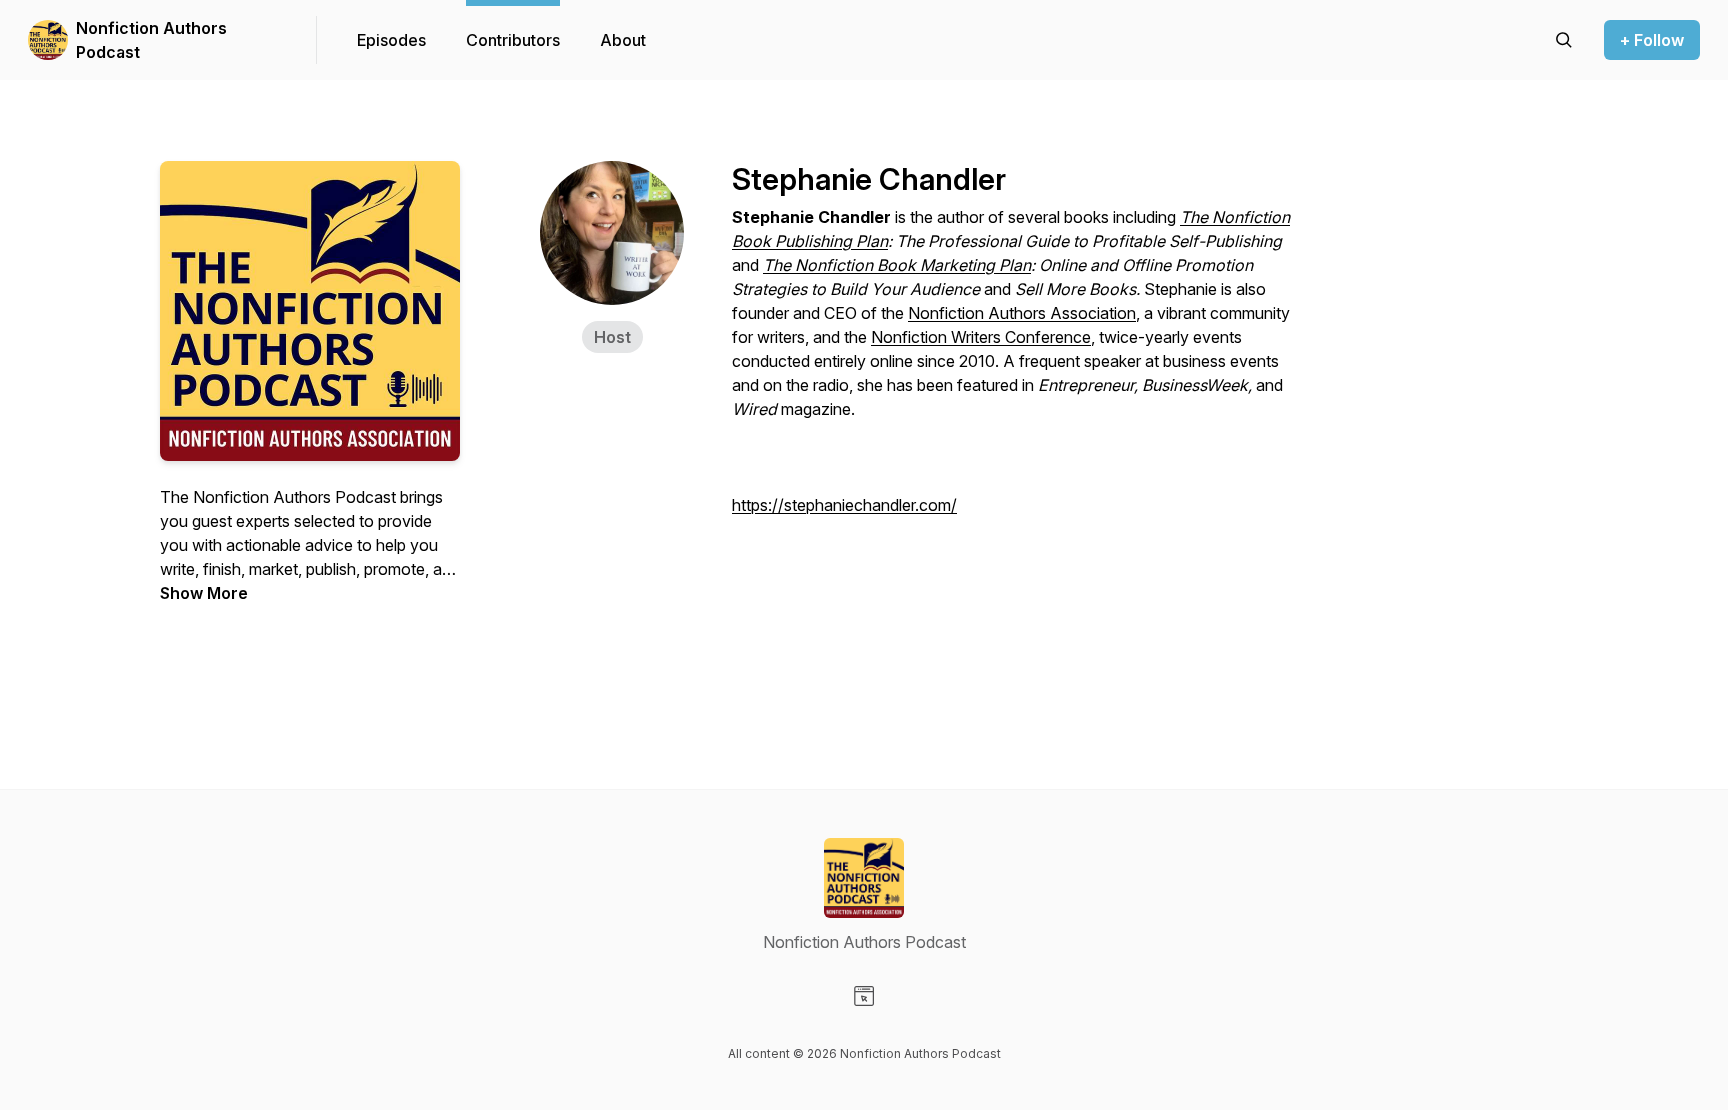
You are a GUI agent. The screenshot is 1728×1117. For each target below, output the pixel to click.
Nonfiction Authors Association (1022, 313)
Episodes (391, 40)
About (623, 40)
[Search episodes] (1564, 40)
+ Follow (1652, 40)
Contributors (513, 40)
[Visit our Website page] (864, 996)
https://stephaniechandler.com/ (844, 505)
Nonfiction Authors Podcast (151, 40)
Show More (204, 593)
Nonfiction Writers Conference (981, 337)
